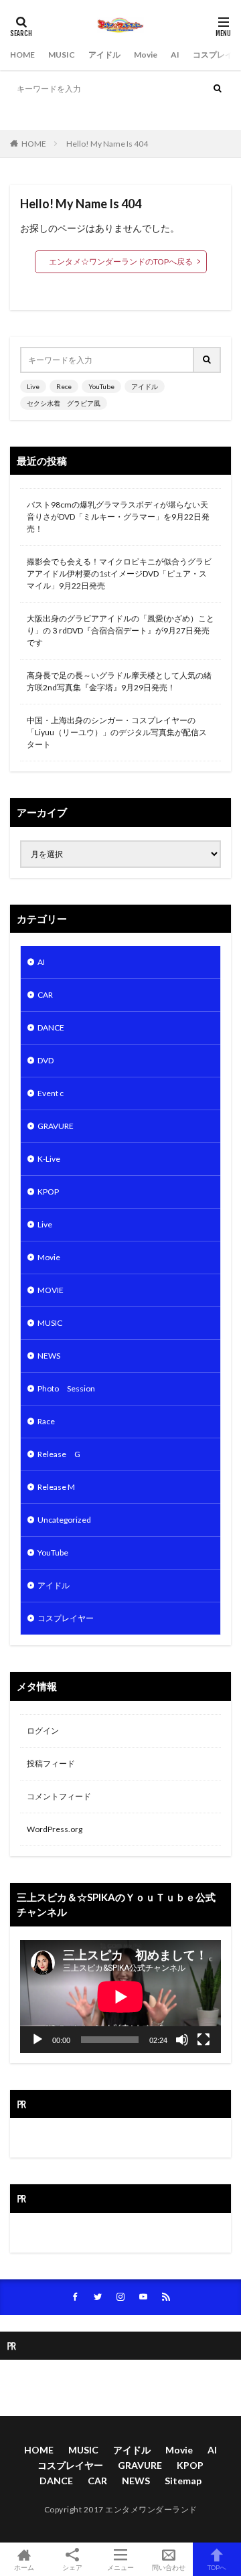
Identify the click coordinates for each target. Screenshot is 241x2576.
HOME (22, 55)
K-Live (49, 1159)
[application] (120, 1996)
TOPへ (217, 2567)
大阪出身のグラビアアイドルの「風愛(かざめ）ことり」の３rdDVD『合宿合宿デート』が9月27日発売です (120, 630)
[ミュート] (182, 2040)
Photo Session (66, 1388)
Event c (51, 1093)
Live (17, 115)
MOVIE (51, 1290)
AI (175, 55)
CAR (45, 995)
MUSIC (62, 55)
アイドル (104, 55)
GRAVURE (56, 1126)
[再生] (37, 2040)
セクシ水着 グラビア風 (177, 115)
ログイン (43, 1731)
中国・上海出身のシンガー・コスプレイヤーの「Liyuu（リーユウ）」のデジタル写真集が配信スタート (117, 732)
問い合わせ (169, 2567)
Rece (41, 115)
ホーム (24, 2567)
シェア (72, 2567)
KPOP (48, 1192)
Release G (59, 1454)
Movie (146, 55)
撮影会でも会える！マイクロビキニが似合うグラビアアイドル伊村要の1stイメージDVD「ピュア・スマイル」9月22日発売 (119, 574)
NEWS (49, 1356)
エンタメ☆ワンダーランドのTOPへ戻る (121, 261)
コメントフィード (59, 1796)
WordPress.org (55, 1829)
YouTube (72, 115)
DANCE (51, 1028)
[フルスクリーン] (204, 2040)
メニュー (120, 2567)
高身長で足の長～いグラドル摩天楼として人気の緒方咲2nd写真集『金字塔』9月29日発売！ (119, 681)
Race (46, 1421)
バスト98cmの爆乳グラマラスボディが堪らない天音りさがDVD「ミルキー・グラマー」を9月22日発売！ (118, 517)
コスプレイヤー (66, 1618)
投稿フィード (51, 1763)
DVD (46, 1060)
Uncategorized (64, 1520)
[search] (218, 89)
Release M (56, 1487)
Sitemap (183, 2481)
